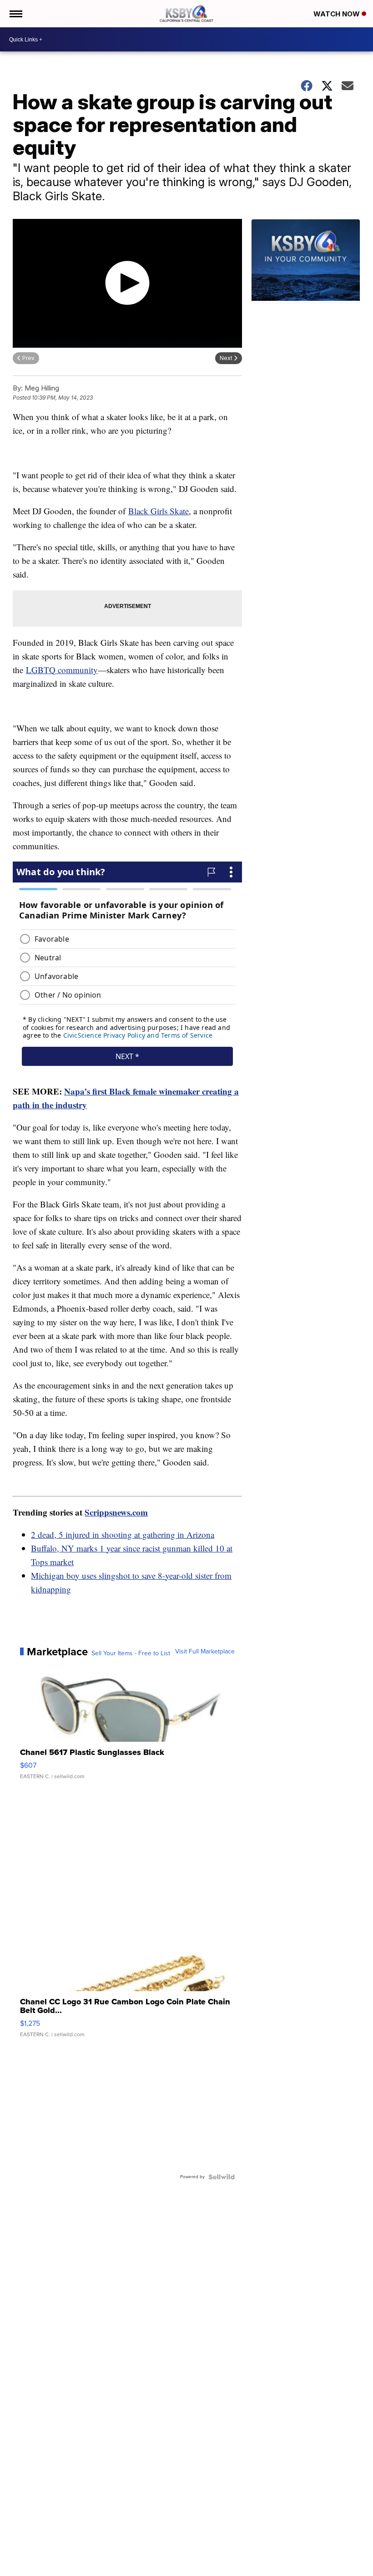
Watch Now (338, 14)
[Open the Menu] (15, 14)
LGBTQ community (62, 670)
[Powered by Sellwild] (222, 2177)
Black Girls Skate (159, 511)
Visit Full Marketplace (205, 1652)
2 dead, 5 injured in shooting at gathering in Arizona (123, 1534)
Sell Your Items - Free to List (131, 1653)
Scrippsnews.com (116, 1512)
